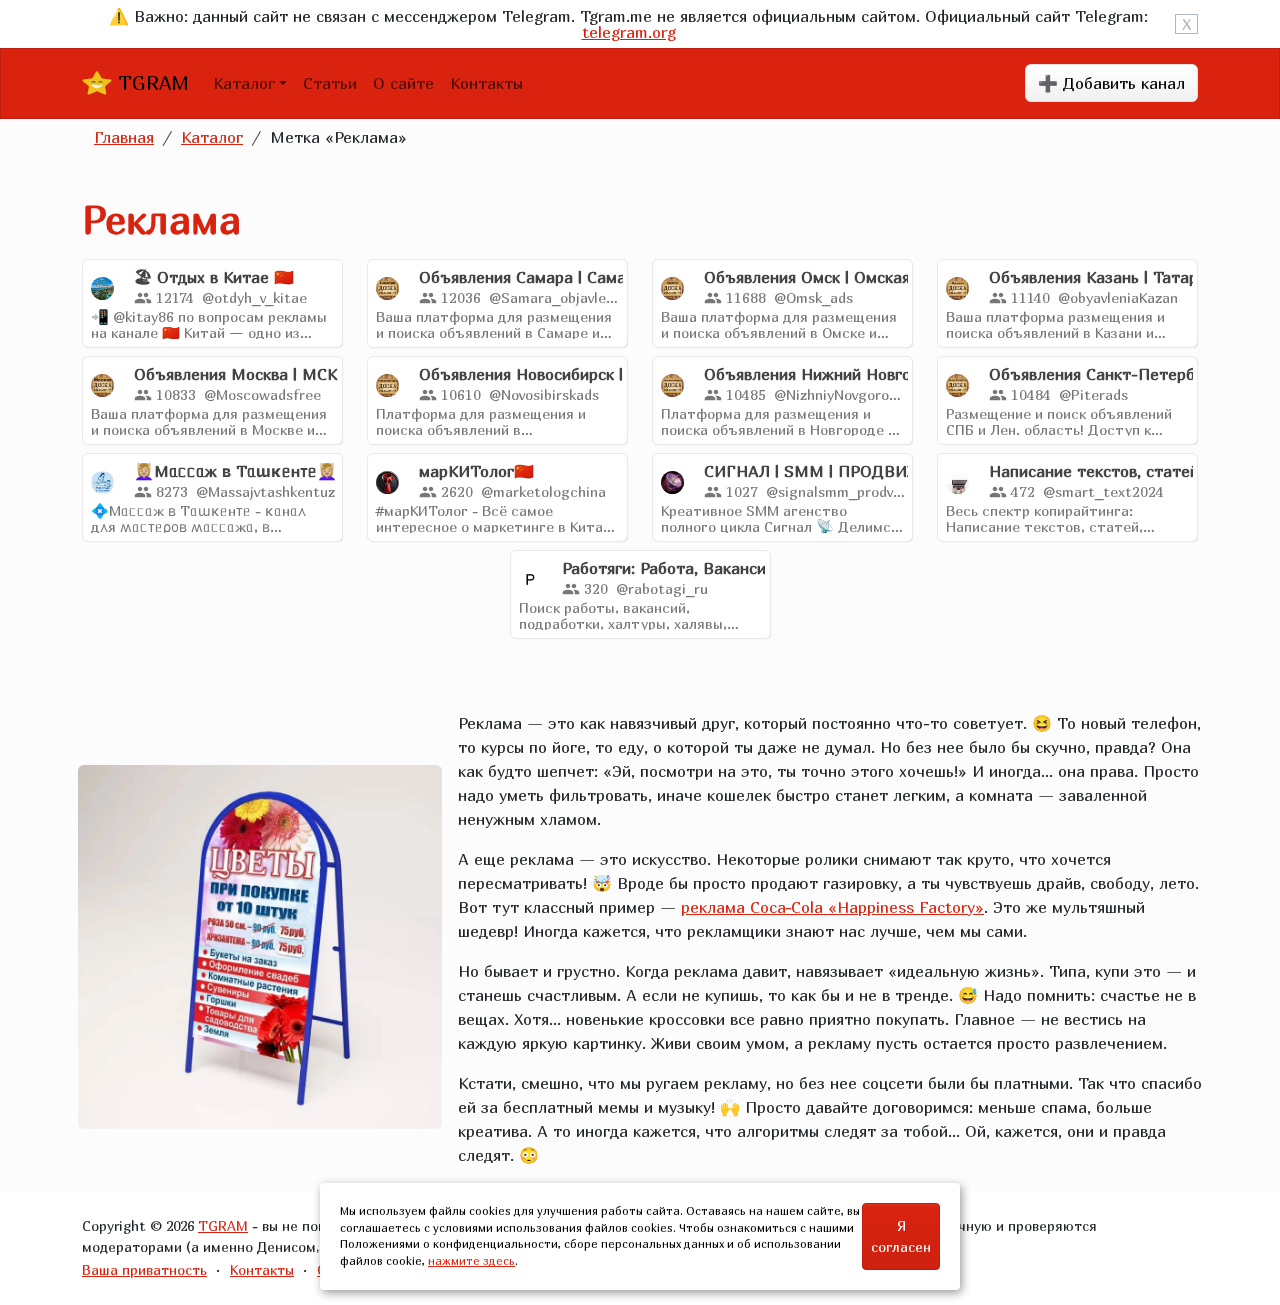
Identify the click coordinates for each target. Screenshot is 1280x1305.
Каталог (244, 83)
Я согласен (901, 1236)
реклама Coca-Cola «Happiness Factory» (832, 907)
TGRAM (150, 82)
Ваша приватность (144, 1269)
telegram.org (629, 32)
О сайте (403, 83)
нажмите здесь (471, 1260)
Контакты (486, 83)
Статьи (330, 83)
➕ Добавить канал (1111, 83)
